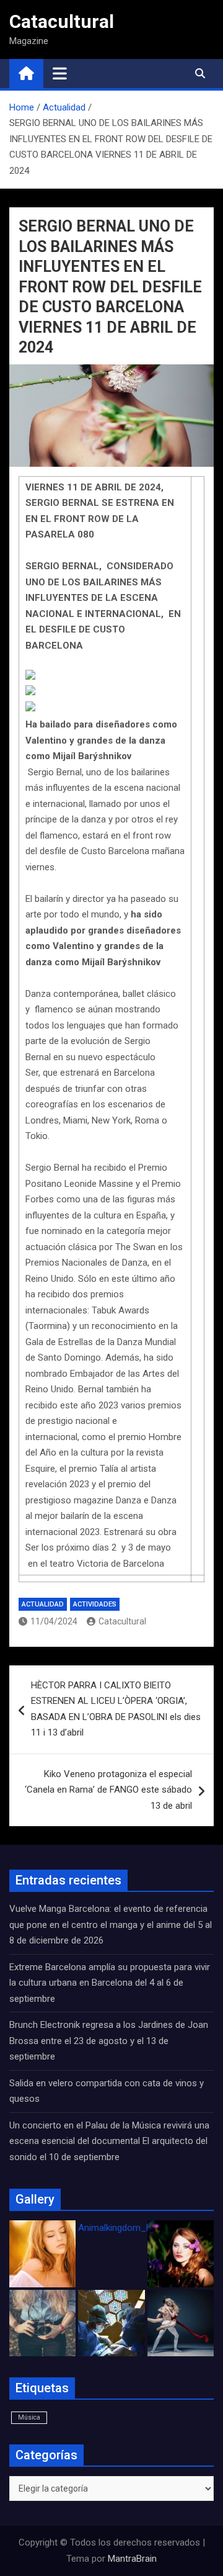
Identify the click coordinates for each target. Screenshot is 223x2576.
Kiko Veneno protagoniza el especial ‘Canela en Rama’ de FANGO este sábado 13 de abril (108, 1790)
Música (29, 2417)
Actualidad (43, 1604)
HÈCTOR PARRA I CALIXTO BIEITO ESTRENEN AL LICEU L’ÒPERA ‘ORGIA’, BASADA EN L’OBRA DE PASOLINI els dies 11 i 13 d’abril (116, 1709)
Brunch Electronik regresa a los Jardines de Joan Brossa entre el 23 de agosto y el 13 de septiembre (109, 2041)
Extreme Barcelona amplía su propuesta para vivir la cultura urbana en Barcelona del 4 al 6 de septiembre (110, 1983)
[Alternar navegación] (60, 73)
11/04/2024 (54, 1621)
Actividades (95, 1604)
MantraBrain (132, 2559)
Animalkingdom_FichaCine (132, 2228)
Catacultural (62, 21)
